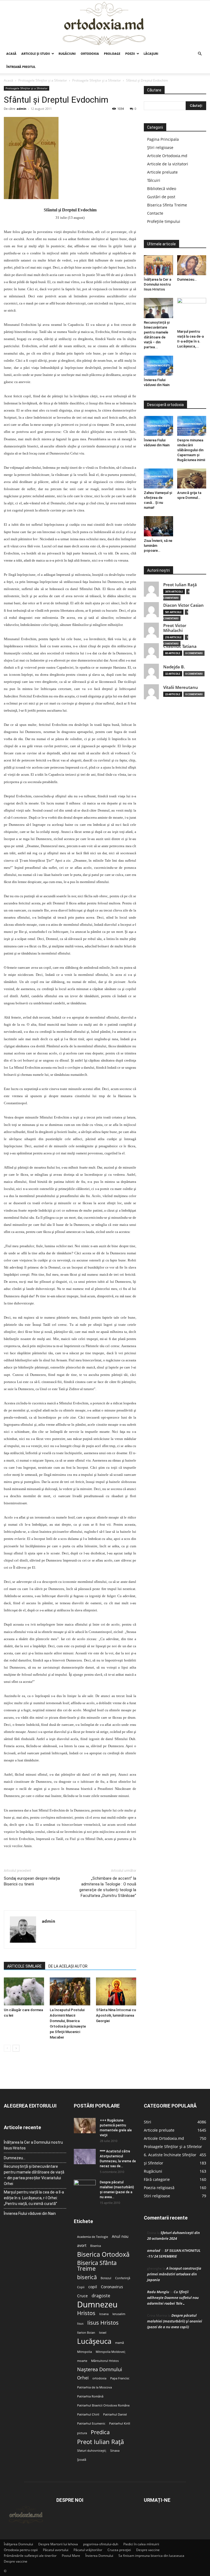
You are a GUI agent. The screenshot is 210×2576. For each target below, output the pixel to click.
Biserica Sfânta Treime (97, 2266)
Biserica (96, 2246)
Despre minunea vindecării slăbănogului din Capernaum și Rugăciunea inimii (191, 450)
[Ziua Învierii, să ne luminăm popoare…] (158, 526)
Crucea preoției (119, 2550)
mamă (119, 2343)
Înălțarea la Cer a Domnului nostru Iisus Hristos (157, 284)
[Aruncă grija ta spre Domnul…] (192, 478)
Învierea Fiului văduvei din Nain (30, 2213)
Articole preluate (162, 172)
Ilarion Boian (86, 2333)
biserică (87, 2277)
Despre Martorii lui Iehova (58, 2544)
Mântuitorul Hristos (105, 2361)
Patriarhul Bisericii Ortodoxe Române (103, 2405)
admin (21, 109)
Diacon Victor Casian (183, 605)
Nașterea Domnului (100, 2369)
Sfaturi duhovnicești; (92, 2451)
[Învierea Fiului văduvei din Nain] (158, 366)
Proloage (112, 54)
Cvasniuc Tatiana (180, 646)
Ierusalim (119, 2314)
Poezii (130, 54)
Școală (82, 2460)
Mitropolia (84, 2352)
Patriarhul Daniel (115, 2414)
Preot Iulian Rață (100, 2442)
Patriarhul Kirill (120, 2423)
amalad (154, 2250)
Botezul (106, 2278)
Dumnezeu (97, 2305)
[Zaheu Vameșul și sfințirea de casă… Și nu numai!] (158, 478)
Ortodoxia (90, 54)
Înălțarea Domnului (18, 2544)
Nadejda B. (174, 667)
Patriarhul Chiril (88, 2414)
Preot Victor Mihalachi (175, 628)
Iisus (80, 2324)
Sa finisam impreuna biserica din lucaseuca (151, 2556)
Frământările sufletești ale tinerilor (30, 2556)
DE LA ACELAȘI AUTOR (68, 1966)
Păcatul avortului (56, 2550)
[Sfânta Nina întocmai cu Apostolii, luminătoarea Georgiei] (116, 1991)
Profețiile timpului (164, 221)
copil (93, 2287)
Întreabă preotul (21, 67)
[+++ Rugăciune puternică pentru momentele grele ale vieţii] (85, 2126)
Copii (81, 2287)
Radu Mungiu (158, 2292)
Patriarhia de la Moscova (94, 2387)
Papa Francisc (120, 2378)
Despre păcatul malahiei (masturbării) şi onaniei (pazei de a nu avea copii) (175, 2321)
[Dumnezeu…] (192, 265)
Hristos (86, 2313)
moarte (82, 2361)
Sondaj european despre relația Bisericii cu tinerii (32, 1881)
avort (82, 2246)
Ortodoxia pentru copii (21, 2550)
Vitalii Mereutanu (181, 687)
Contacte (155, 213)
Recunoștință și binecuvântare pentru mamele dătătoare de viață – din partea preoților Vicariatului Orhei (34, 2175)
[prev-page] (7, 2048)
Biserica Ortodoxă (103, 2254)
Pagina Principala (163, 139)
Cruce (82, 2296)
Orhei (83, 2378)
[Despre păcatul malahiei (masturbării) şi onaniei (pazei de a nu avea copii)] (85, 2187)
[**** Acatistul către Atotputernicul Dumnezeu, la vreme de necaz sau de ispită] (85, 2157)
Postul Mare (71, 2556)
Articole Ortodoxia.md (167, 156)
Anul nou (120, 2236)
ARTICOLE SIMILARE (24, 1966)
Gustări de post (161, 197)
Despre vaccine (148, 2550)
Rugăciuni (67, 54)
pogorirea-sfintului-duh (101, 2544)
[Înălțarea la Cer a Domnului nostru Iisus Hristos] (158, 265)
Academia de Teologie (93, 2237)
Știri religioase (160, 147)
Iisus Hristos (103, 2323)
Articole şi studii (36, 54)
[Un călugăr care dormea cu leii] (24, 1991)
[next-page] (16, 2048)
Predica (100, 2432)
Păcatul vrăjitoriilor (88, 2550)
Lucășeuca (94, 2341)
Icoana (104, 2314)
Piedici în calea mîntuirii (141, 2544)
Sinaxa (115, 2451)
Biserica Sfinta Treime (167, 205)
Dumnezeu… (187, 279)
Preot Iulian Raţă (180, 585)
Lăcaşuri (151, 54)
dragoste (101, 2296)
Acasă (11, 54)
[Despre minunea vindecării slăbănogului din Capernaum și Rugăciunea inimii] (192, 426)
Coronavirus (112, 2287)
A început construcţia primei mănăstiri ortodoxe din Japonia (174, 2274)
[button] (200, 54)
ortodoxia (99, 2378)
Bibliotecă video (162, 189)
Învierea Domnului (99, 2556)
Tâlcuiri (154, 180)
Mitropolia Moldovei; (111, 2352)
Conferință (123, 2278)
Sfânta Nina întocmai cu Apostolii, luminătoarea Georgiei (116, 2015)
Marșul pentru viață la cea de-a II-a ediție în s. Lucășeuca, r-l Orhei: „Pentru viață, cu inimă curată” (34, 2198)
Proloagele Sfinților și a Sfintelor (43, 80)
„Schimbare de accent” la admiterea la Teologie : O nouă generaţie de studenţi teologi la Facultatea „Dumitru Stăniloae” (108, 1887)
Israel (103, 2333)
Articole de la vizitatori (168, 164)
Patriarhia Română (90, 2396)
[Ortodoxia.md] (105, 24)
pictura (82, 2433)
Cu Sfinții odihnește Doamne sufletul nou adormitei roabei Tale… (173, 2298)
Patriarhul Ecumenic (91, 2423)
